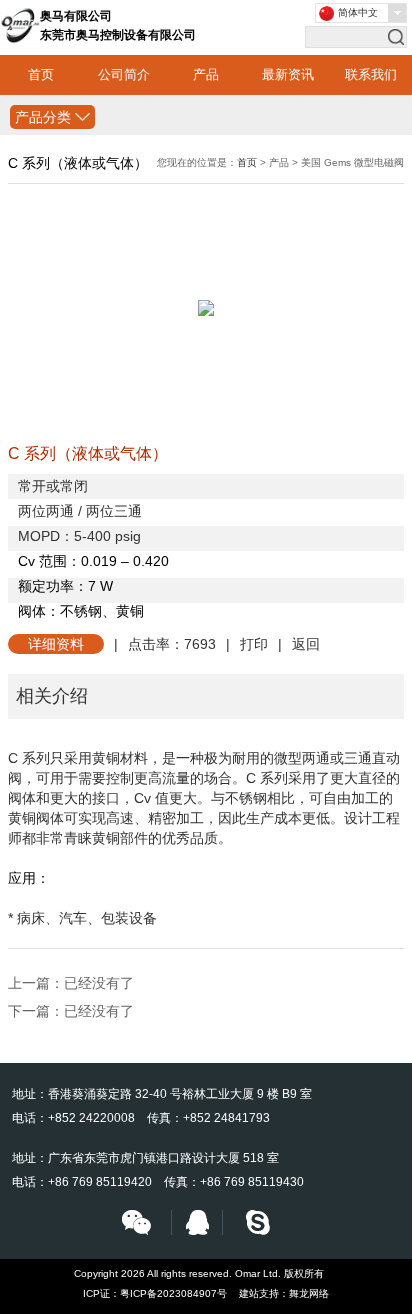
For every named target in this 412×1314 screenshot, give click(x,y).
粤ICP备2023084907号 (173, 1293)
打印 (254, 644)
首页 (41, 74)
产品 (206, 74)
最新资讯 (288, 74)
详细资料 (56, 644)
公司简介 (124, 74)
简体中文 (358, 12)
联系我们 (371, 74)
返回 (306, 644)
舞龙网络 (309, 1293)
